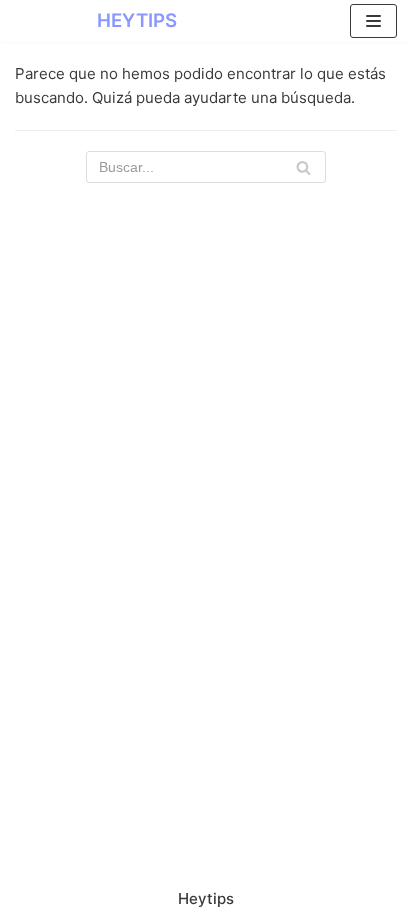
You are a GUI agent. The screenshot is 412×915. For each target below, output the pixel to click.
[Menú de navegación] (373, 21)
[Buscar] (303, 167)
